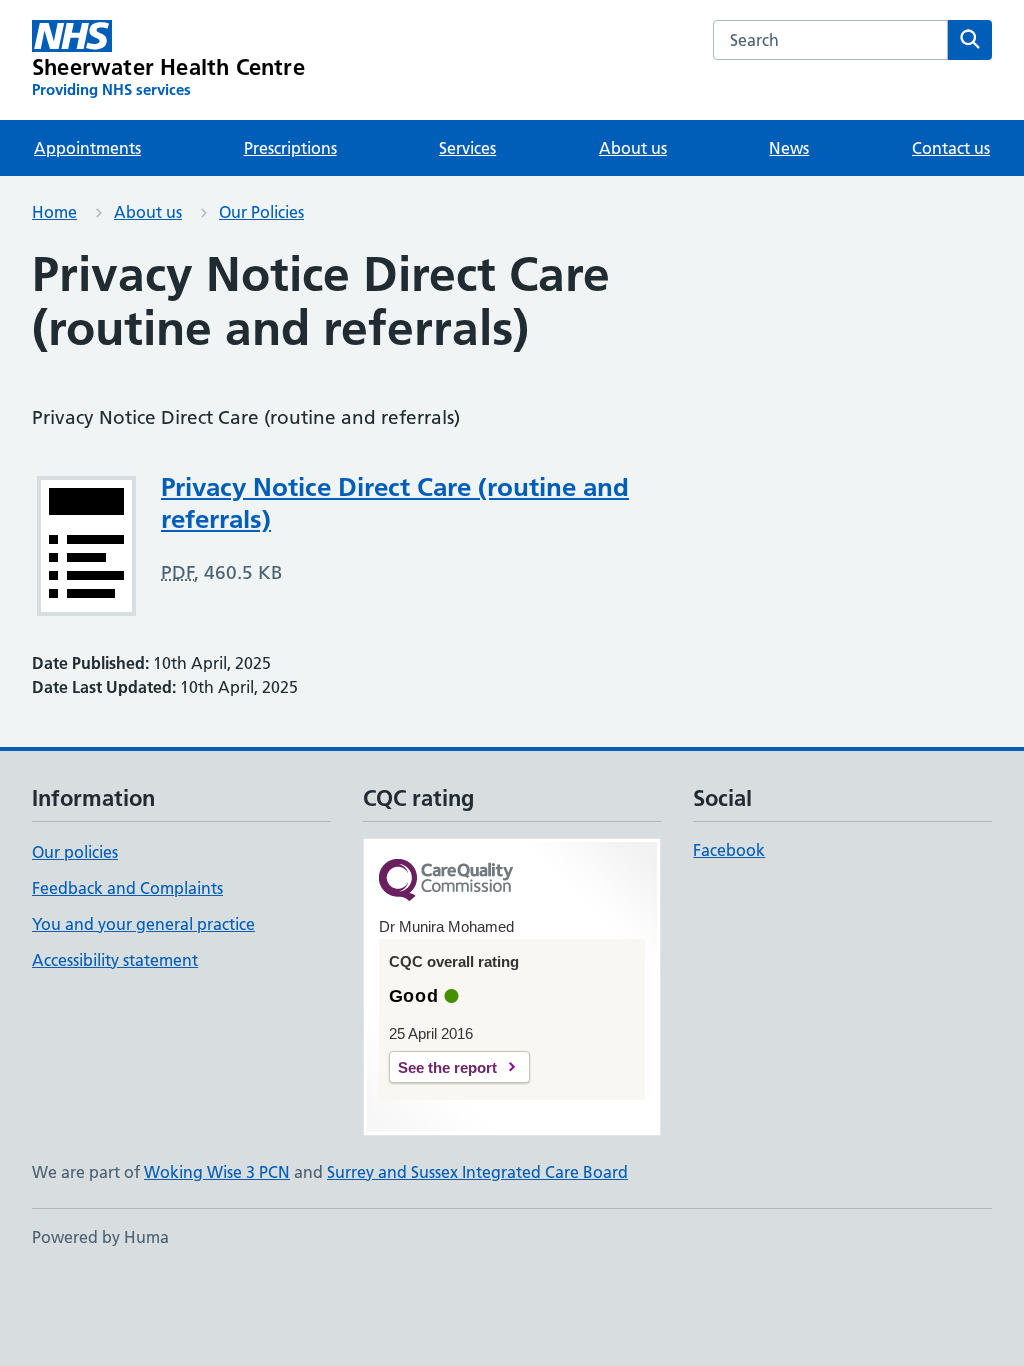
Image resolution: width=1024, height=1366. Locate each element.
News (789, 148)
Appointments (87, 148)
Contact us (951, 148)
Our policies (75, 852)
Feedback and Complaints (127, 888)
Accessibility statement (115, 960)
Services (467, 148)
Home (54, 212)
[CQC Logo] (446, 881)
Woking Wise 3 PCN (217, 1172)
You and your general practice (143, 924)
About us (633, 148)
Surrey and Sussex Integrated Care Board (477, 1172)
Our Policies (261, 212)
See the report (447, 1067)
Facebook (729, 850)
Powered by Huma (100, 1237)
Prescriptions (290, 148)
